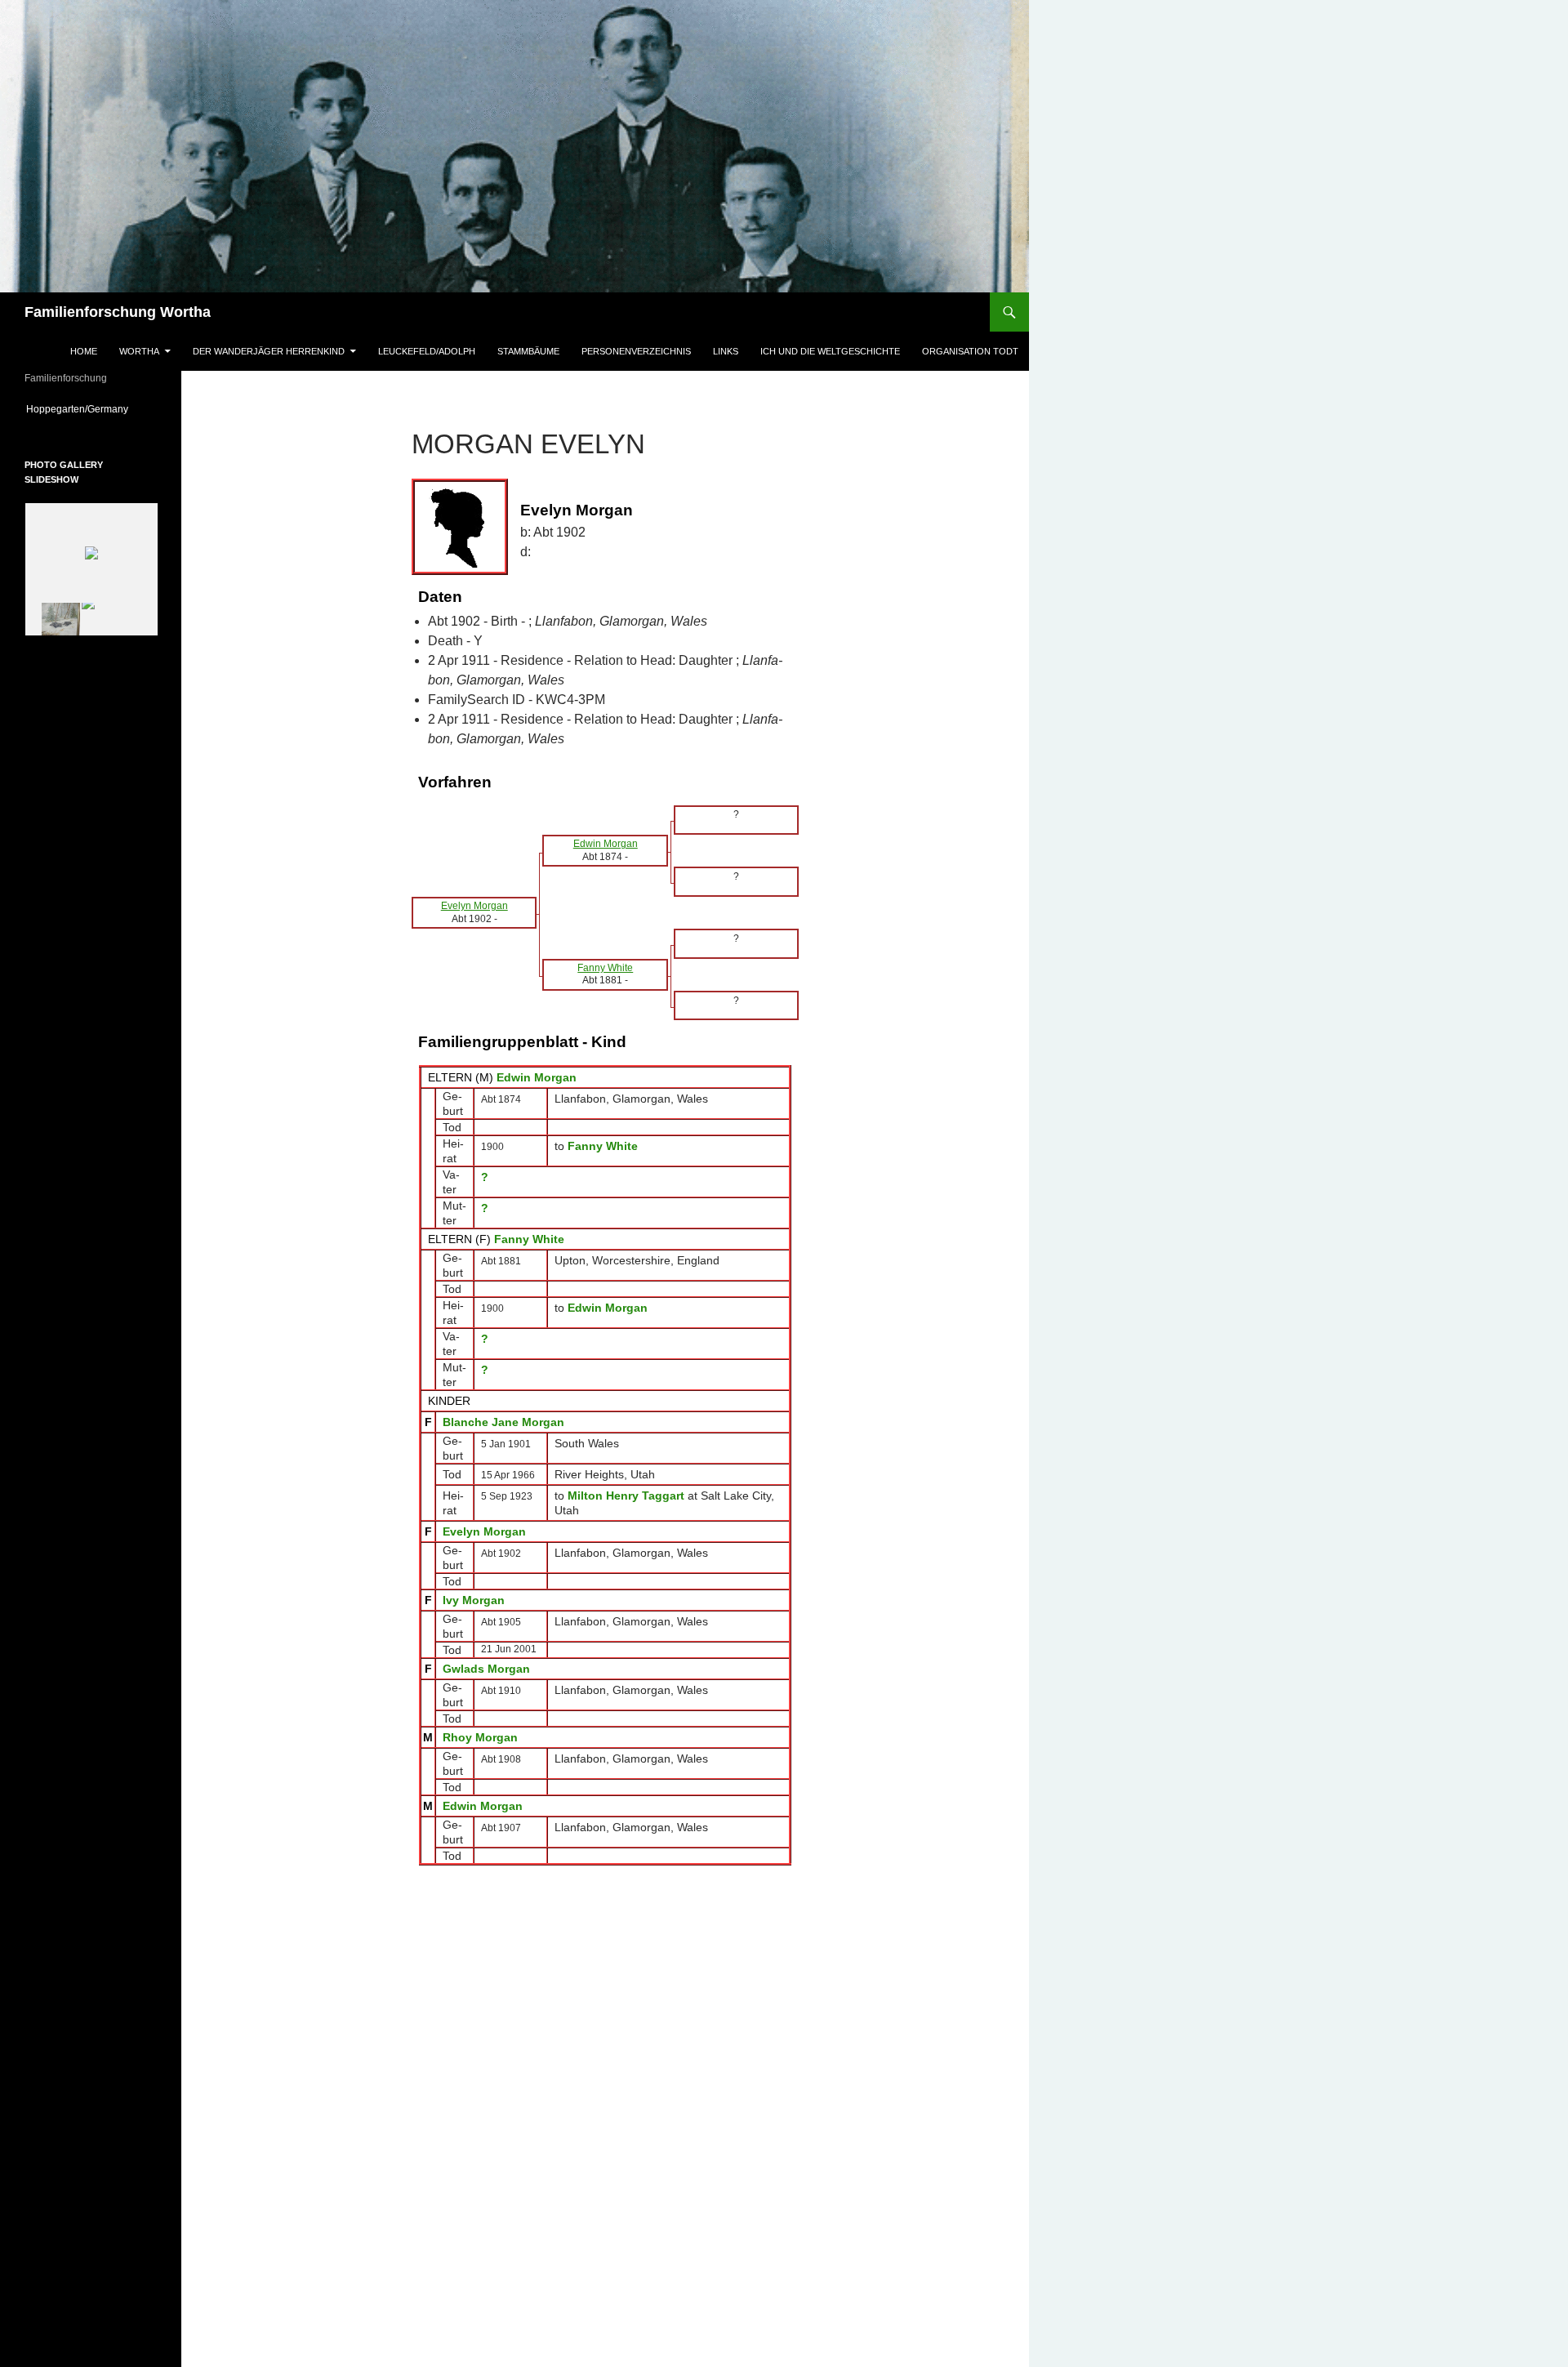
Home (84, 351)
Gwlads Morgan (486, 1669)
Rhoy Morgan (480, 1737)
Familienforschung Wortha (118, 312)
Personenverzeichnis (636, 351)
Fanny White (529, 1239)
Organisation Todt (970, 351)
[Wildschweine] (51, 619)
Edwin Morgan (537, 1077)
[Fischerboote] (111, 620)
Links (726, 351)
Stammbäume (528, 351)
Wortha (139, 351)
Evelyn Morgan (484, 1531)
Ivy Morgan (474, 1600)
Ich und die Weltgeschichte (830, 351)
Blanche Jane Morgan (503, 1422)
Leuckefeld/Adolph (427, 351)
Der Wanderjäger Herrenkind (269, 351)
